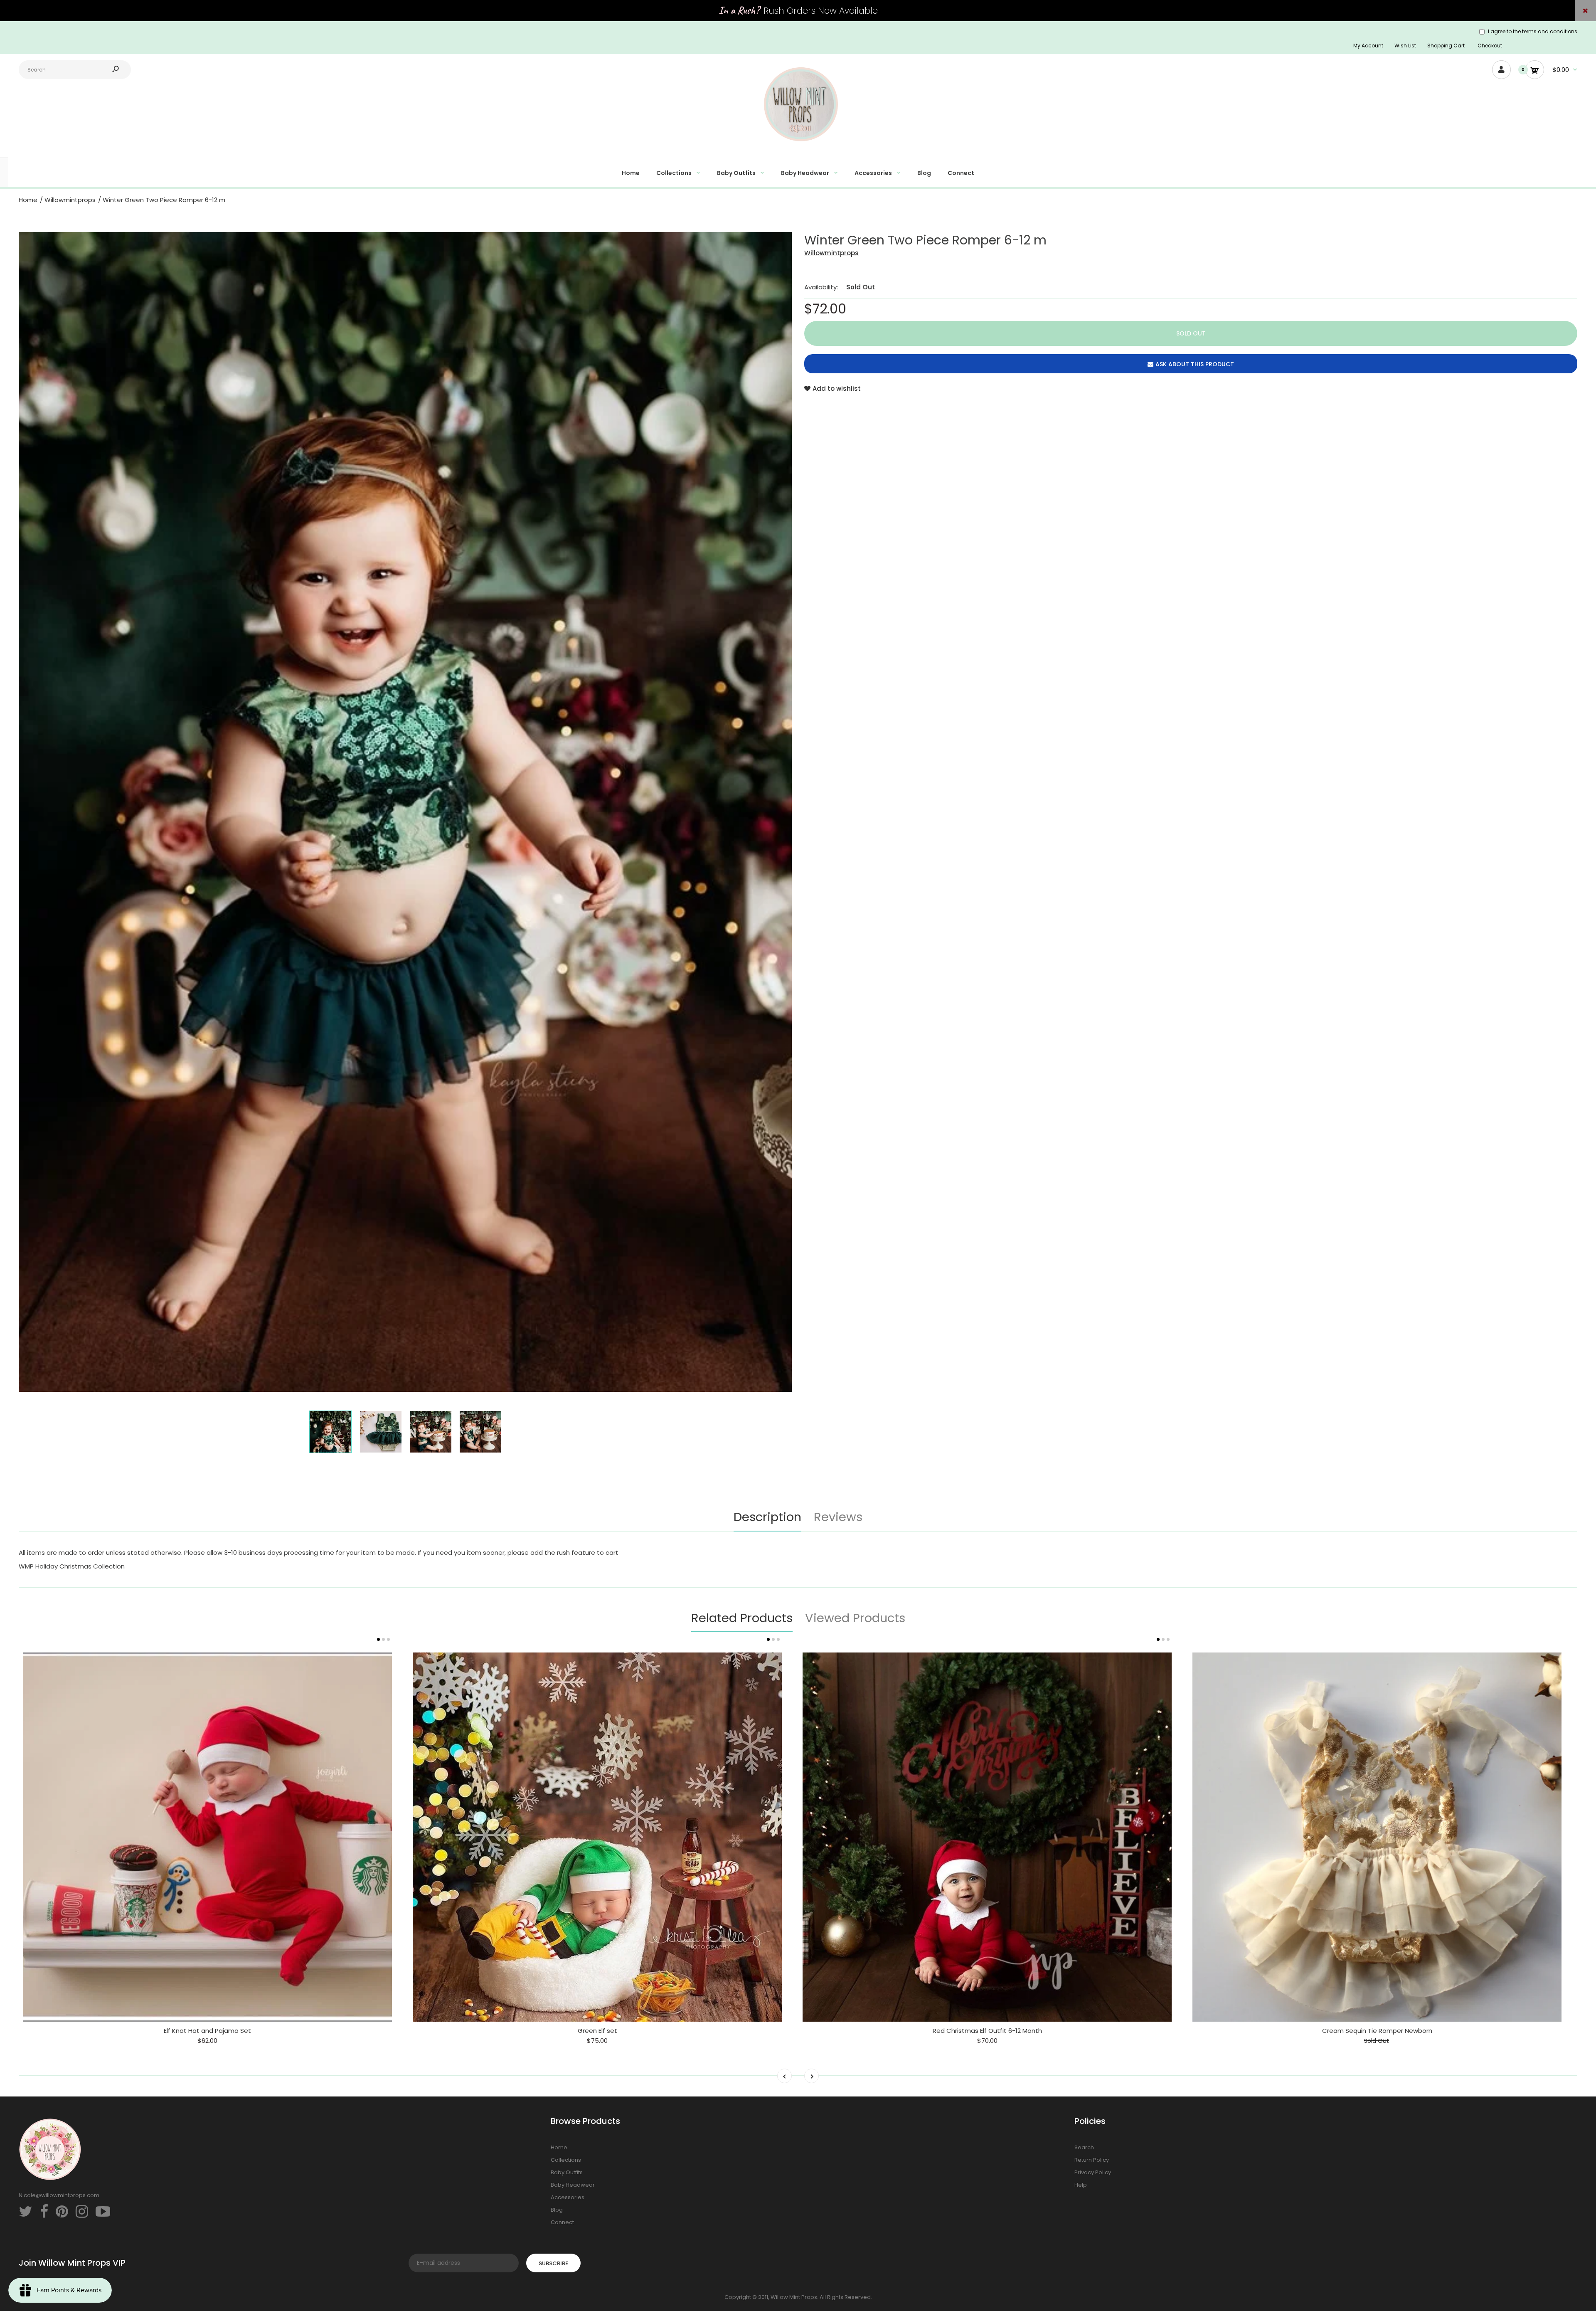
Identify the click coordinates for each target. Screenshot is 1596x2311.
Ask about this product (1195, 364)
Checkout (1490, 46)
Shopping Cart (1446, 46)
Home (559, 2147)
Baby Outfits (567, 2172)
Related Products (742, 1618)
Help (1081, 2185)
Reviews (838, 1517)
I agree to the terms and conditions (1533, 31)
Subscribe (553, 2263)
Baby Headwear (573, 2185)
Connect (562, 2222)
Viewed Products (855, 1618)
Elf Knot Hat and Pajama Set (207, 2031)
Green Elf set (597, 2031)
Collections (566, 2160)
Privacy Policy (1093, 2172)
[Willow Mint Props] (798, 146)
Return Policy (1092, 2160)
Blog (557, 2210)
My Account (1368, 46)
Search (1084, 2147)
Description (767, 1517)
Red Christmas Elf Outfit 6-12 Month (987, 2031)
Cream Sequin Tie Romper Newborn (1377, 2031)
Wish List (1405, 46)
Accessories (568, 2197)
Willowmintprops (831, 253)
